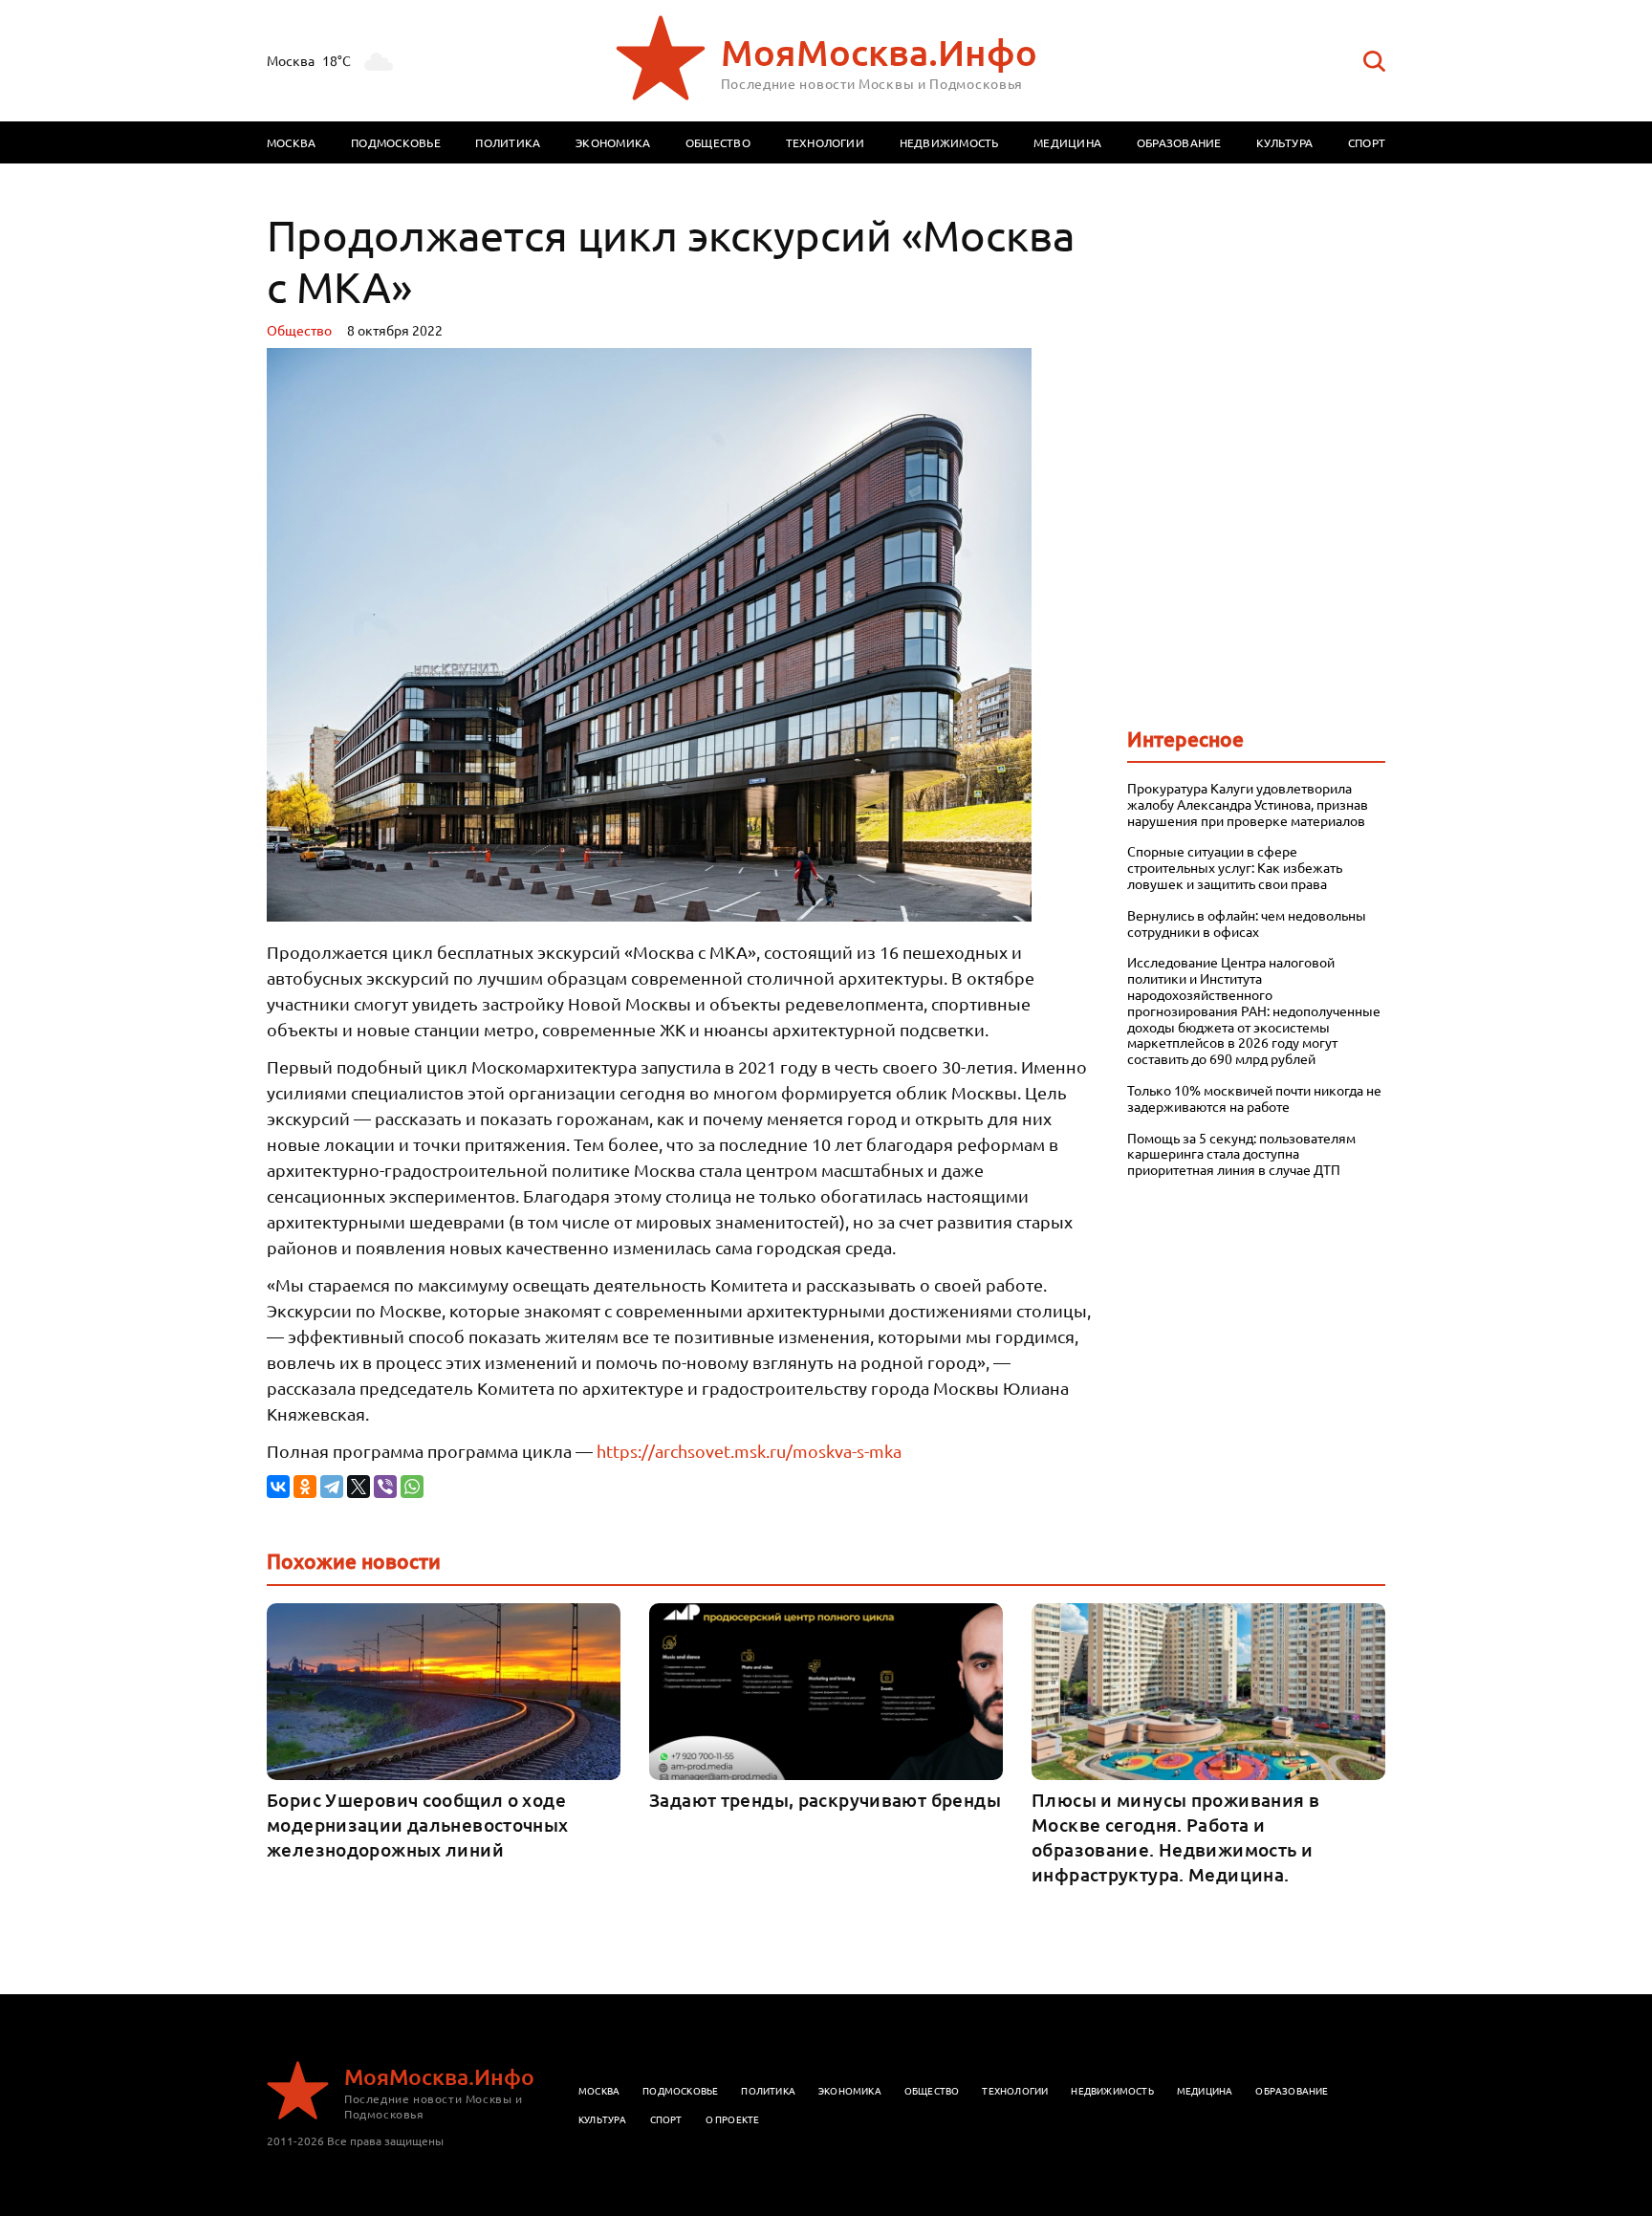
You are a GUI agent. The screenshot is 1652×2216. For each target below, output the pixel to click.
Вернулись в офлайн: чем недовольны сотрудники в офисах (1247, 923)
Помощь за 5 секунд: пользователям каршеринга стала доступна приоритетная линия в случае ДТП (1241, 1154)
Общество (718, 142)
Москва (291, 142)
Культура (1284, 142)
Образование (1179, 142)
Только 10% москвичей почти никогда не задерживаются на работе (1254, 1098)
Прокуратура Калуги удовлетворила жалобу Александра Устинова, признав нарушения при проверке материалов (1248, 804)
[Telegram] (332, 1487)
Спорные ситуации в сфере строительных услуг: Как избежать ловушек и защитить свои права (1235, 867)
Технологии (825, 142)
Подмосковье (396, 142)
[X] (359, 1487)
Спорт (1367, 142)
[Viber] (385, 1487)
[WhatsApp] (412, 1487)
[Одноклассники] (305, 1487)
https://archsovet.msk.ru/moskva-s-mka (749, 1451)
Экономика (613, 142)
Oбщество (299, 330)
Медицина (1067, 142)
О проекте (733, 2119)
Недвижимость (949, 142)
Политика (508, 142)
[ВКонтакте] (278, 1487)
